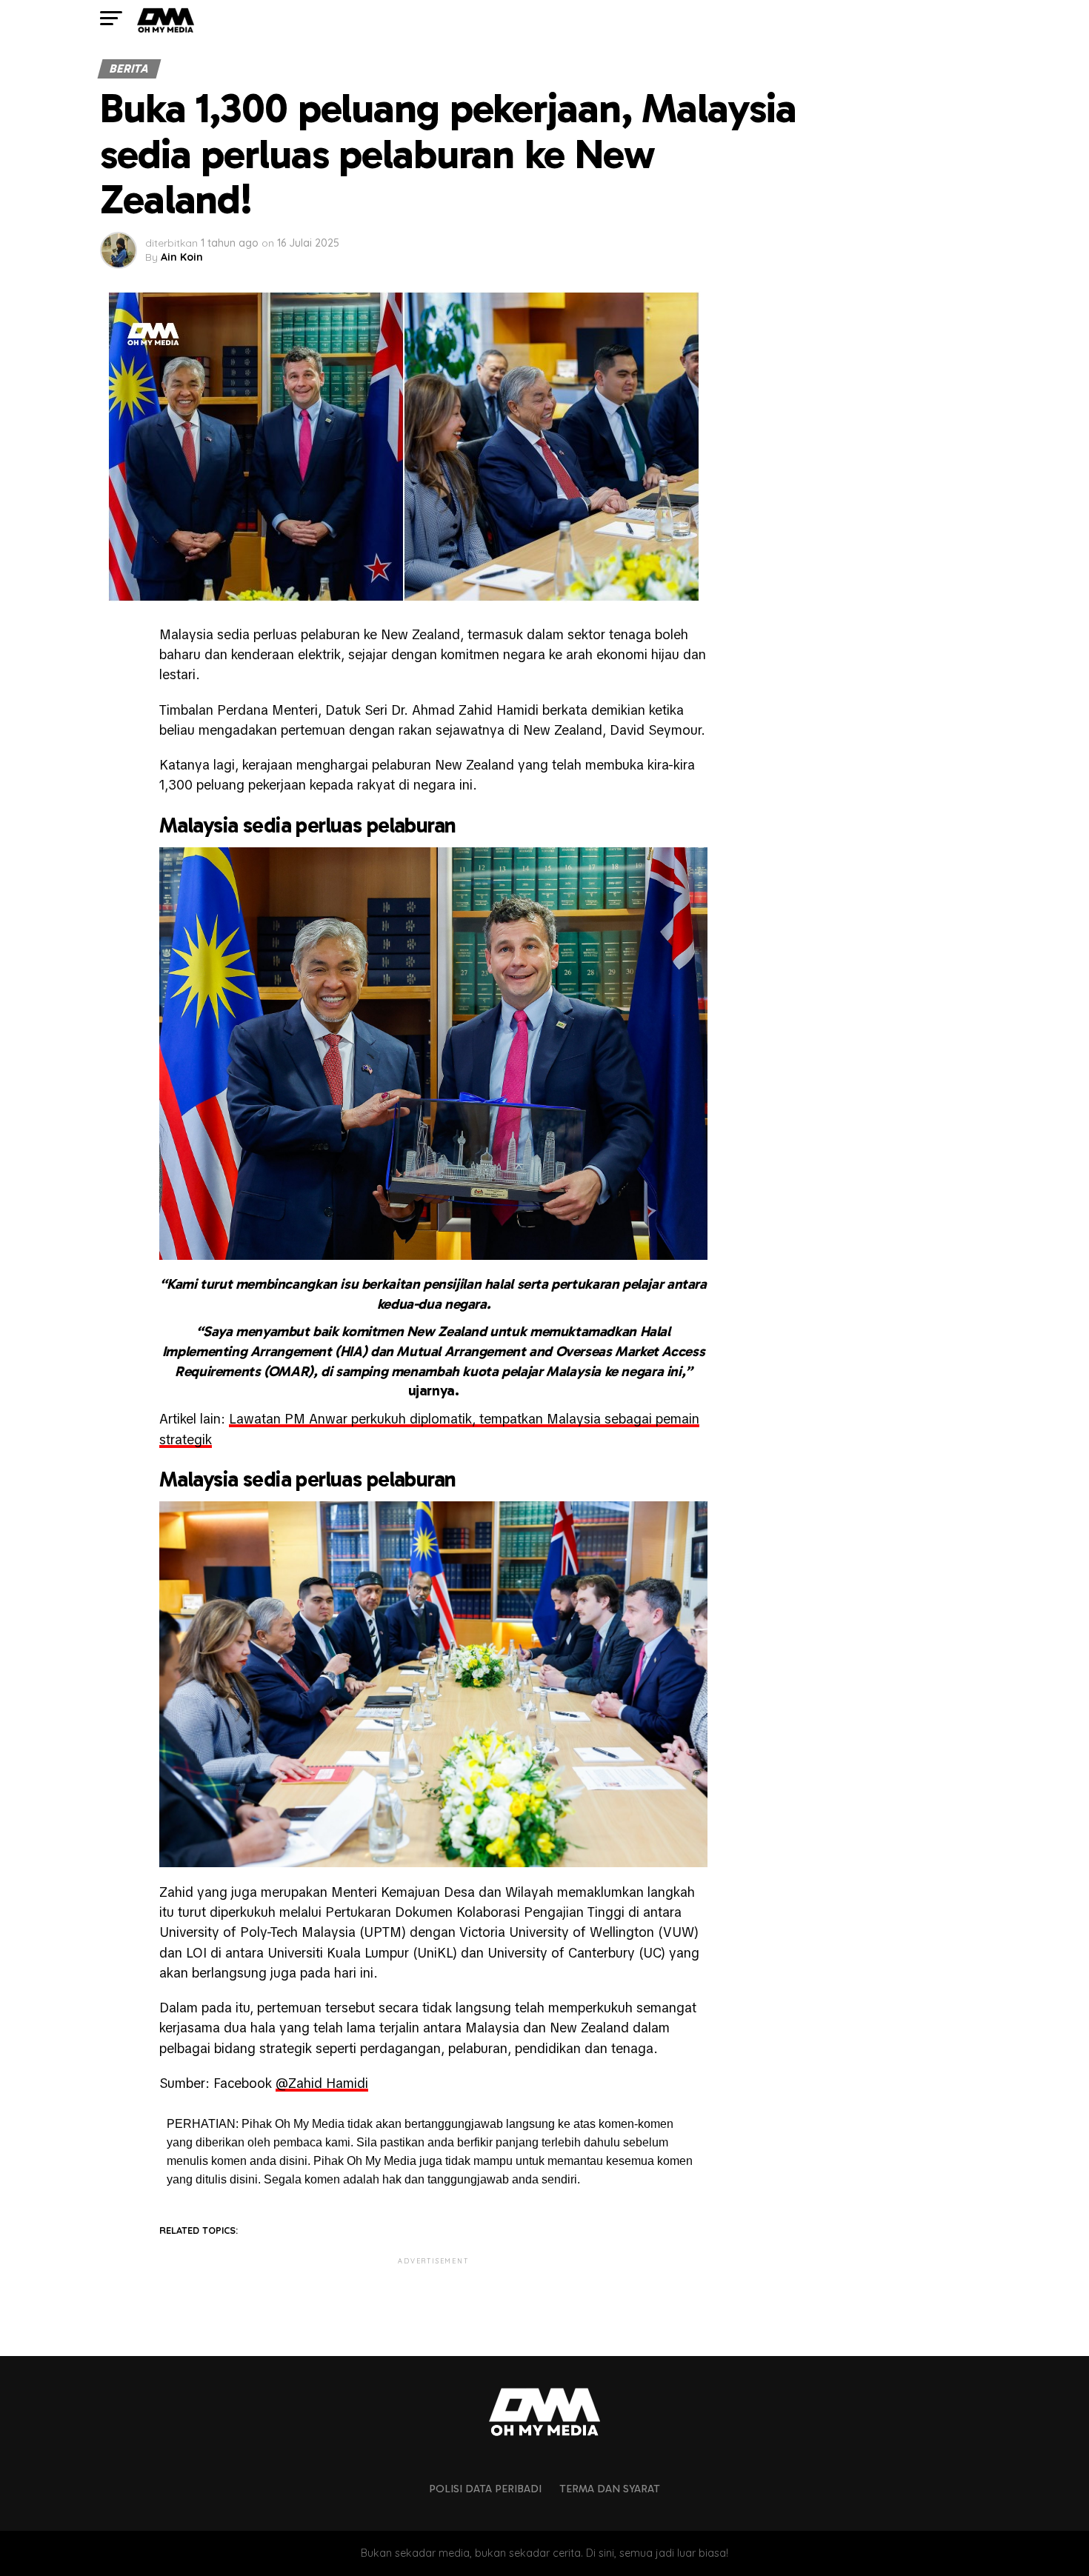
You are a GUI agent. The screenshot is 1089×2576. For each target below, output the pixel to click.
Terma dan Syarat (610, 2489)
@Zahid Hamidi (322, 2083)
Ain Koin (182, 257)
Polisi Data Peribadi (485, 2489)
